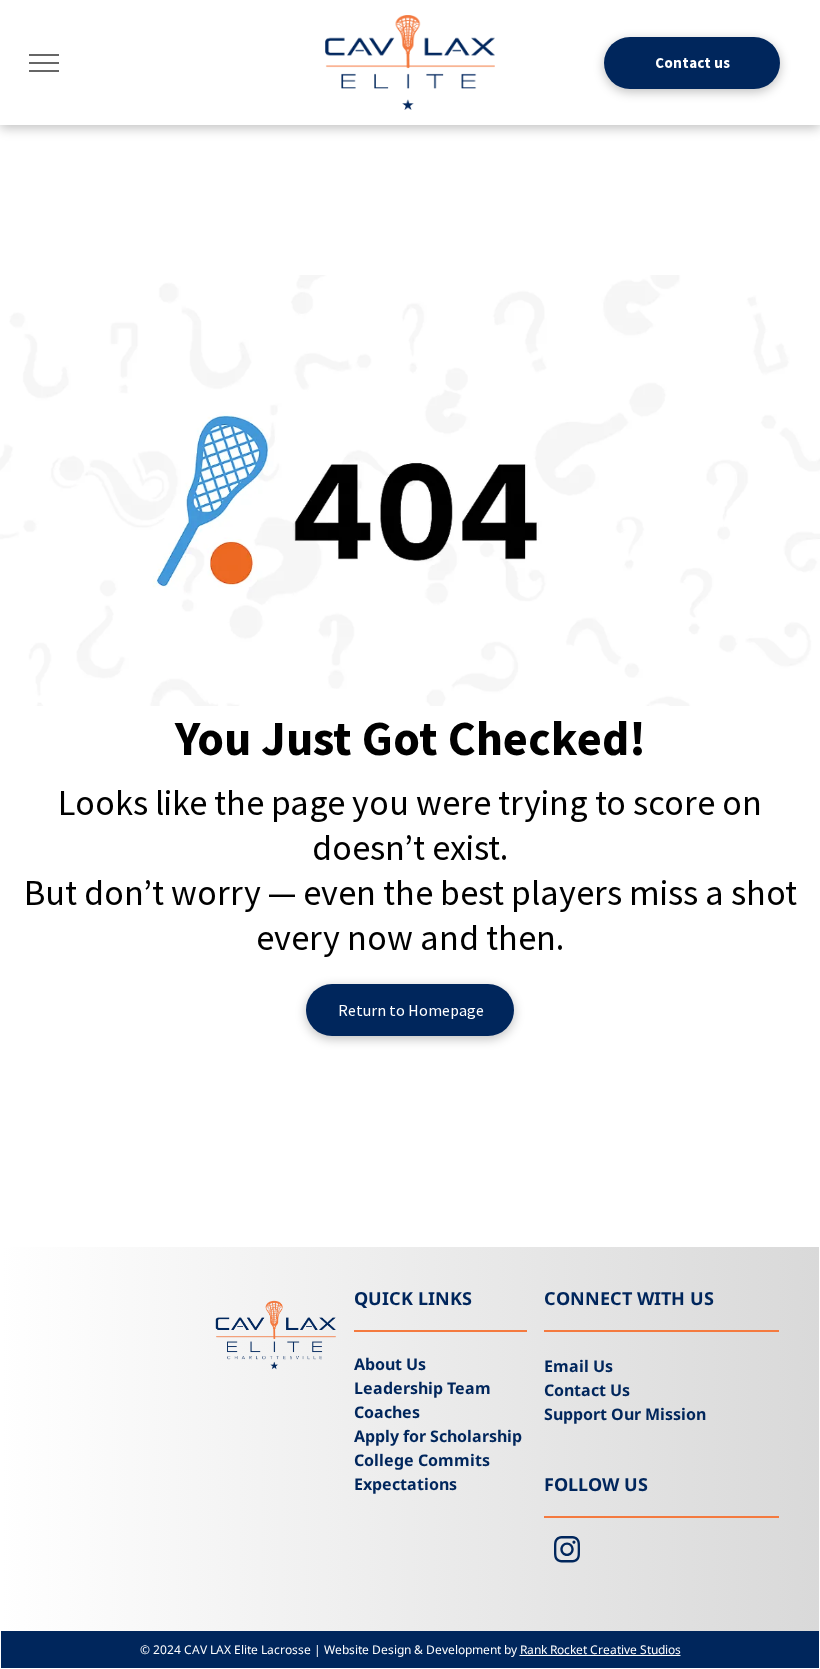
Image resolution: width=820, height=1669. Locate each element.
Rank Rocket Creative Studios (600, 1649)
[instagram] (567, 1552)
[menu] (44, 63)
